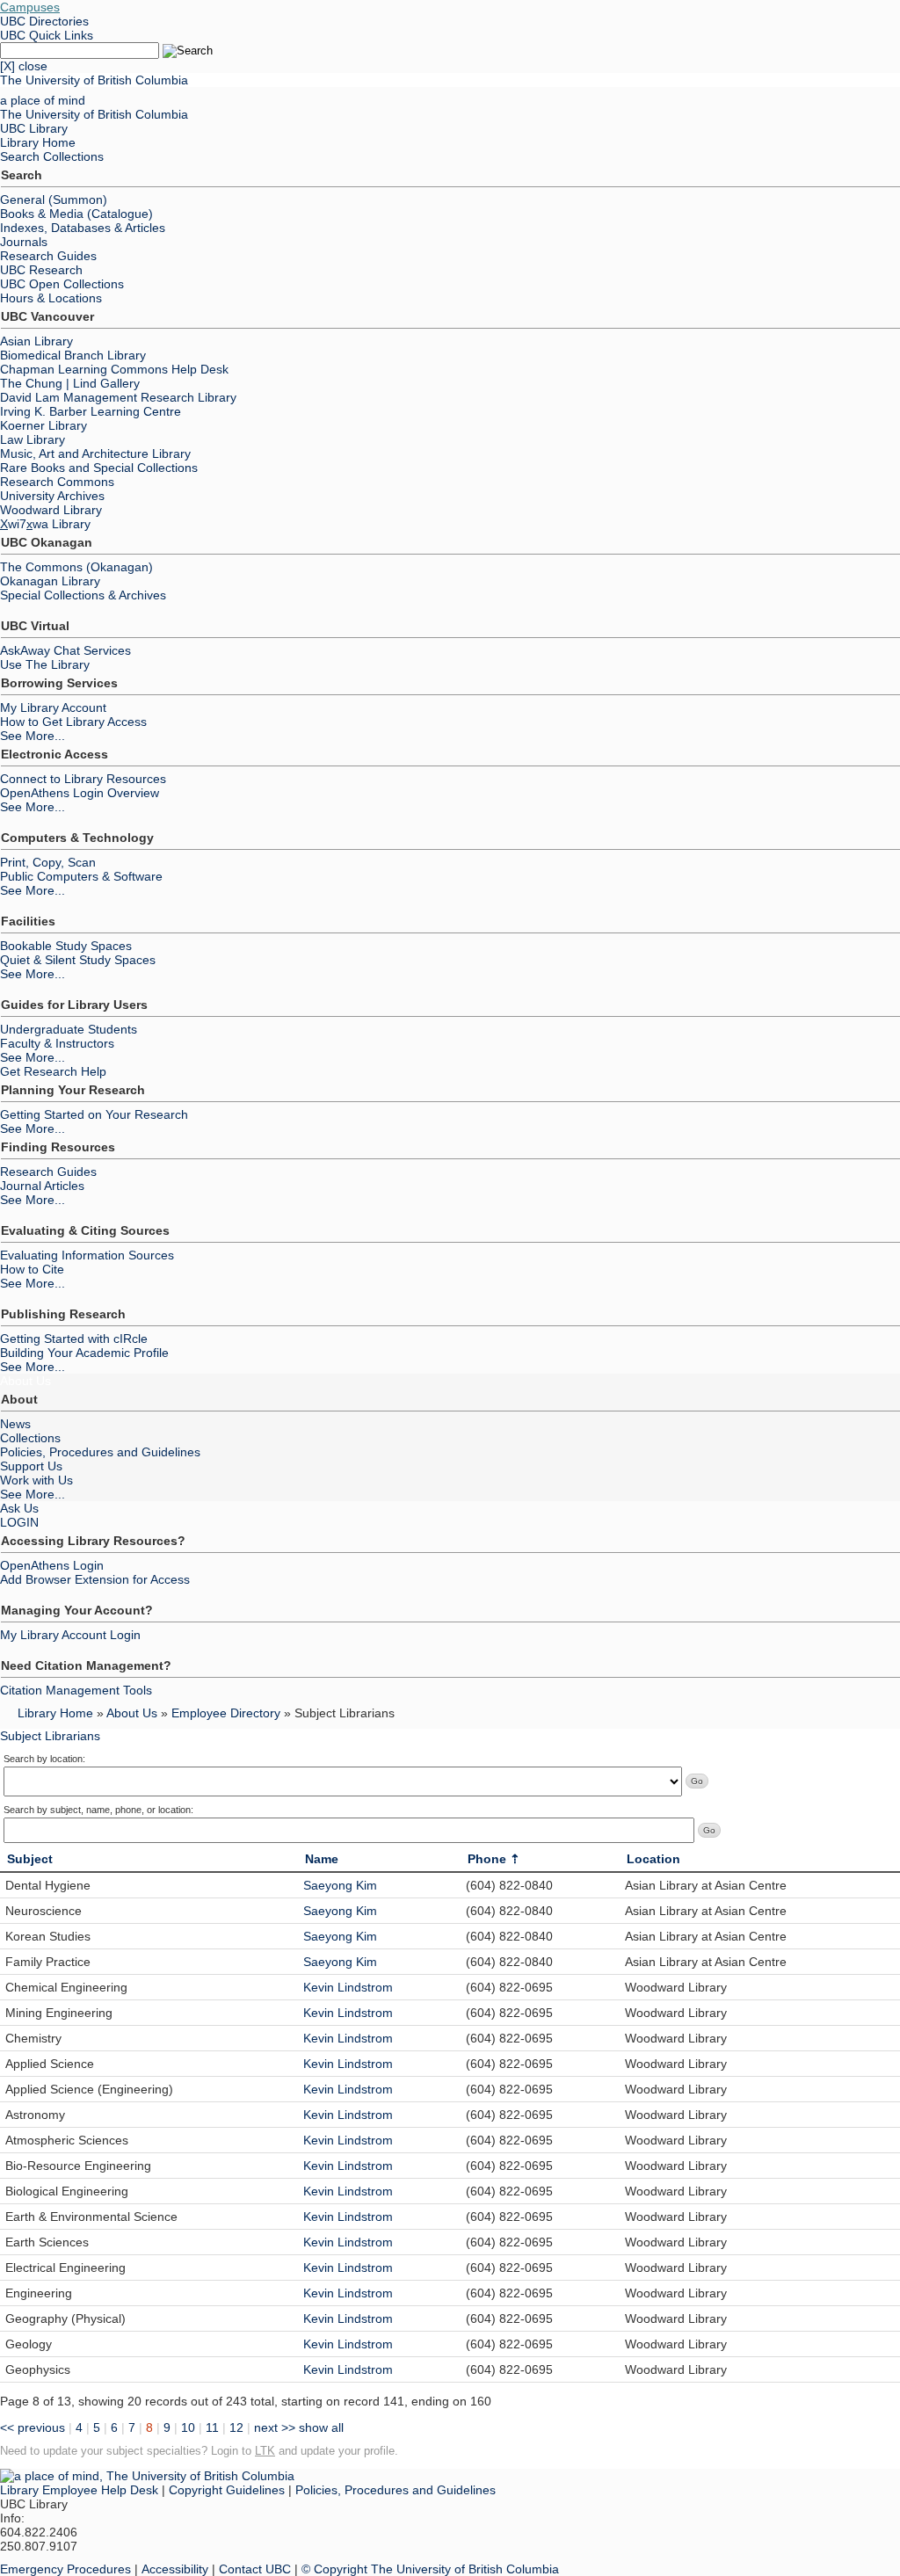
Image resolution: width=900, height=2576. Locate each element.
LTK (265, 2451)
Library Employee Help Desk (79, 2490)
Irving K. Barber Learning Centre (91, 411)
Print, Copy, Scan (48, 862)
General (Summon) (54, 200)
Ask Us (19, 1508)
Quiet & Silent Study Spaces (78, 960)
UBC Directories (44, 21)
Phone (487, 1859)
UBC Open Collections (62, 284)
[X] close (24, 66)
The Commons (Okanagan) (76, 567)
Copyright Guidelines (227, 2490)
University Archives (52, 496)
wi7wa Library (45, 524)
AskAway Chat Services (65, 650)
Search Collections (52, 156)
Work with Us (36, 1480)
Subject (30, 1859)
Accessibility (175, 2569)
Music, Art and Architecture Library (95, 454)
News (15, 1424)
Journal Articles (42, 1186)
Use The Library (45, 664)
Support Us (31, 1466)
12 (236, 2427)
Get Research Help (53, 1071)
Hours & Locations (51, 298)
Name (322, 1859)
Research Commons (57, 482)
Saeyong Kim (340, 1885)
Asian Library (36, 341)
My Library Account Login (70, 1635)
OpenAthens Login (52, 1565)
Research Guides (48, 256)
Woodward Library (51, 510)
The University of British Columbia (94, 80)
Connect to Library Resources (83, 779)
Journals (24, 242)
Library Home (38, 142)
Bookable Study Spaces (66, 946)
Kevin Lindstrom (348, 1987)
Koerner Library (44, 425)
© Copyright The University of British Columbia (430, 2569)
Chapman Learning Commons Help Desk (114, 369)
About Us (25, 1381)
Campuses (30, 7)
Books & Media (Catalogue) (76, 214)
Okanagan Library (50, 581)
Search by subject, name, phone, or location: (98, 1810)
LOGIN (19, 1522)
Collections (30, 1438)
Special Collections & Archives (83, 595)
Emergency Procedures (65, 2569)
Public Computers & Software (81, 876)
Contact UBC (255, 2569)
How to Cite (32, 1269)
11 (212, 2427)
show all (321, 2427)
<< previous (33, 2427)
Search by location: (44, 1759)
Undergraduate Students (69, 1029)
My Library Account (53, 707)
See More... (33, 736)
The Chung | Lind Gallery (70, 383)
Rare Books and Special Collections (99, 468)
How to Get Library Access (73, 722)
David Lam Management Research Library (118, 397)
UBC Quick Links (47, 35)
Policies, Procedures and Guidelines (100, 1452)
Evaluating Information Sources (87, 1255)
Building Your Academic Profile (84, 1353)
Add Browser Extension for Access (95, 1579)
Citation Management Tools (76, 1690)
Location (653, 1859)
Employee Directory (226, 1713)
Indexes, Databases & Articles (83, 228)
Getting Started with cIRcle (74, 1339)
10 (188, 2427)
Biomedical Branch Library (73, 355)
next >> (275, 2427)
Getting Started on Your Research (94, 1114)
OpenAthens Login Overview (80, 793)
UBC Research (41, 270)
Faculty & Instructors (57, 1043)
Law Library (33, 439)
